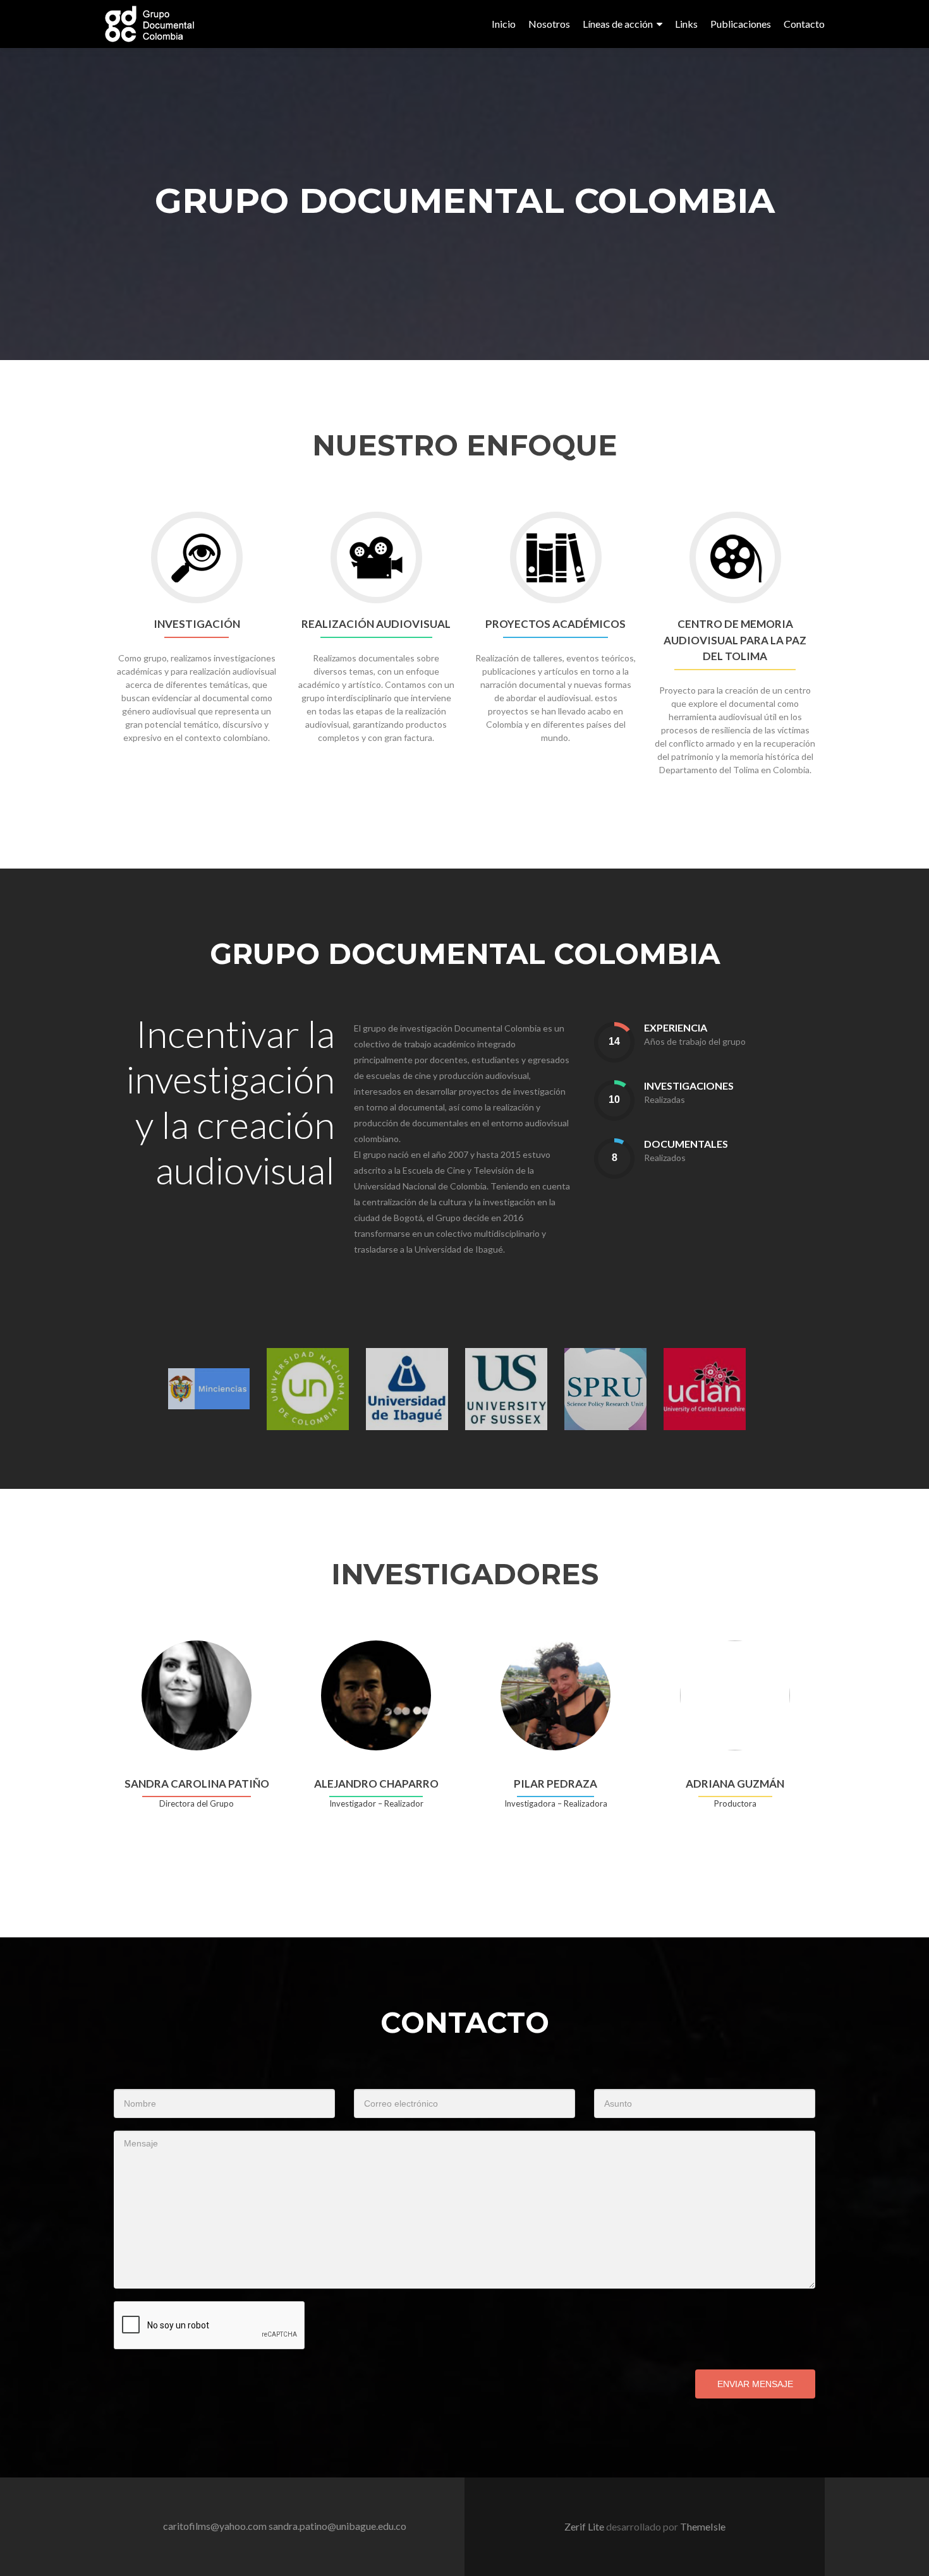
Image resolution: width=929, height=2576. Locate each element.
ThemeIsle (703, 2526)
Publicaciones (741, 24)
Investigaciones (689, 1086)
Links (686, 24)
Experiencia (676, 1027)
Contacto (804, 24)
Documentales (686, 1144)
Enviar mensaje (755, 2384)
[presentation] (614, 1042)
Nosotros (549, 24)
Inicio (504, 24)
